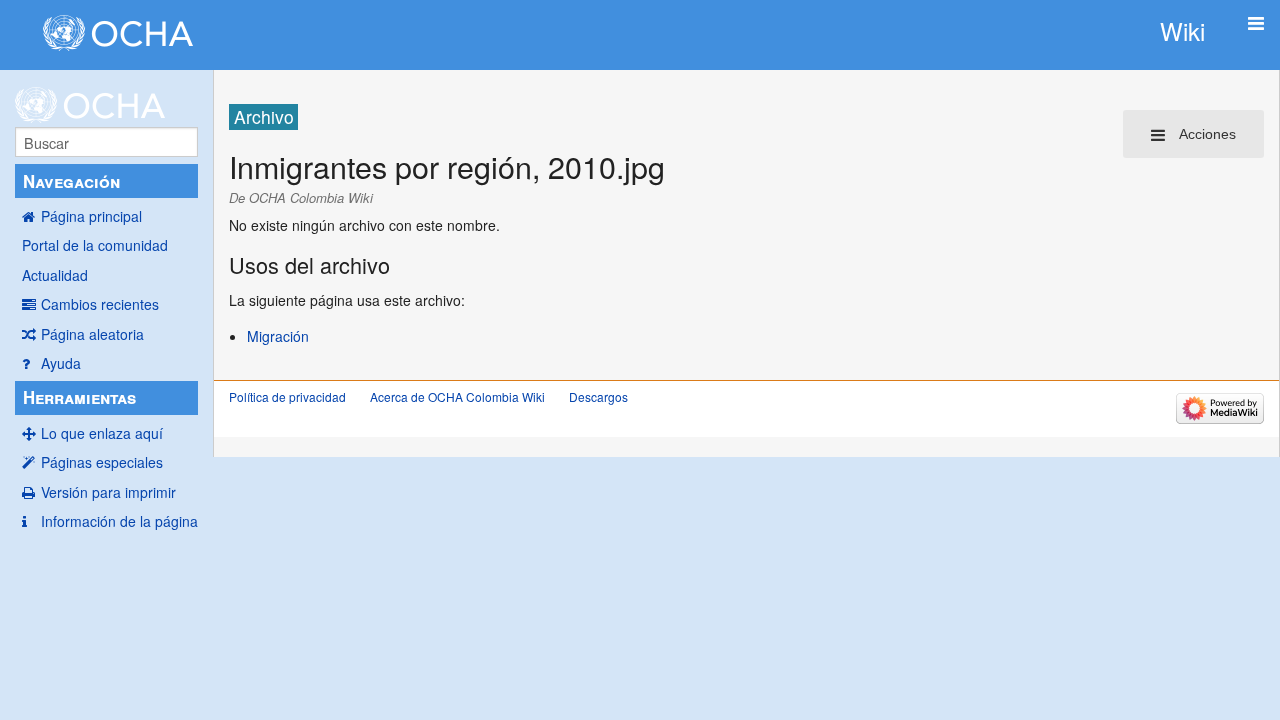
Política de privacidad (287, 396)
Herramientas (79, 397)
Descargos (598, 396)
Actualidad (55, 275)
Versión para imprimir (108, 492)
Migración (278, 336)
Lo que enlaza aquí (102, 433)
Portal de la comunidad (95, 245)
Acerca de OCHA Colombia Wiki (457, 396)
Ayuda (61, 363)
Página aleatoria (92, 334)
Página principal (91, 216)
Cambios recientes (100, 304)
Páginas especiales (102, 462)
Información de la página (119, 521)
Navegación (71, 181)
